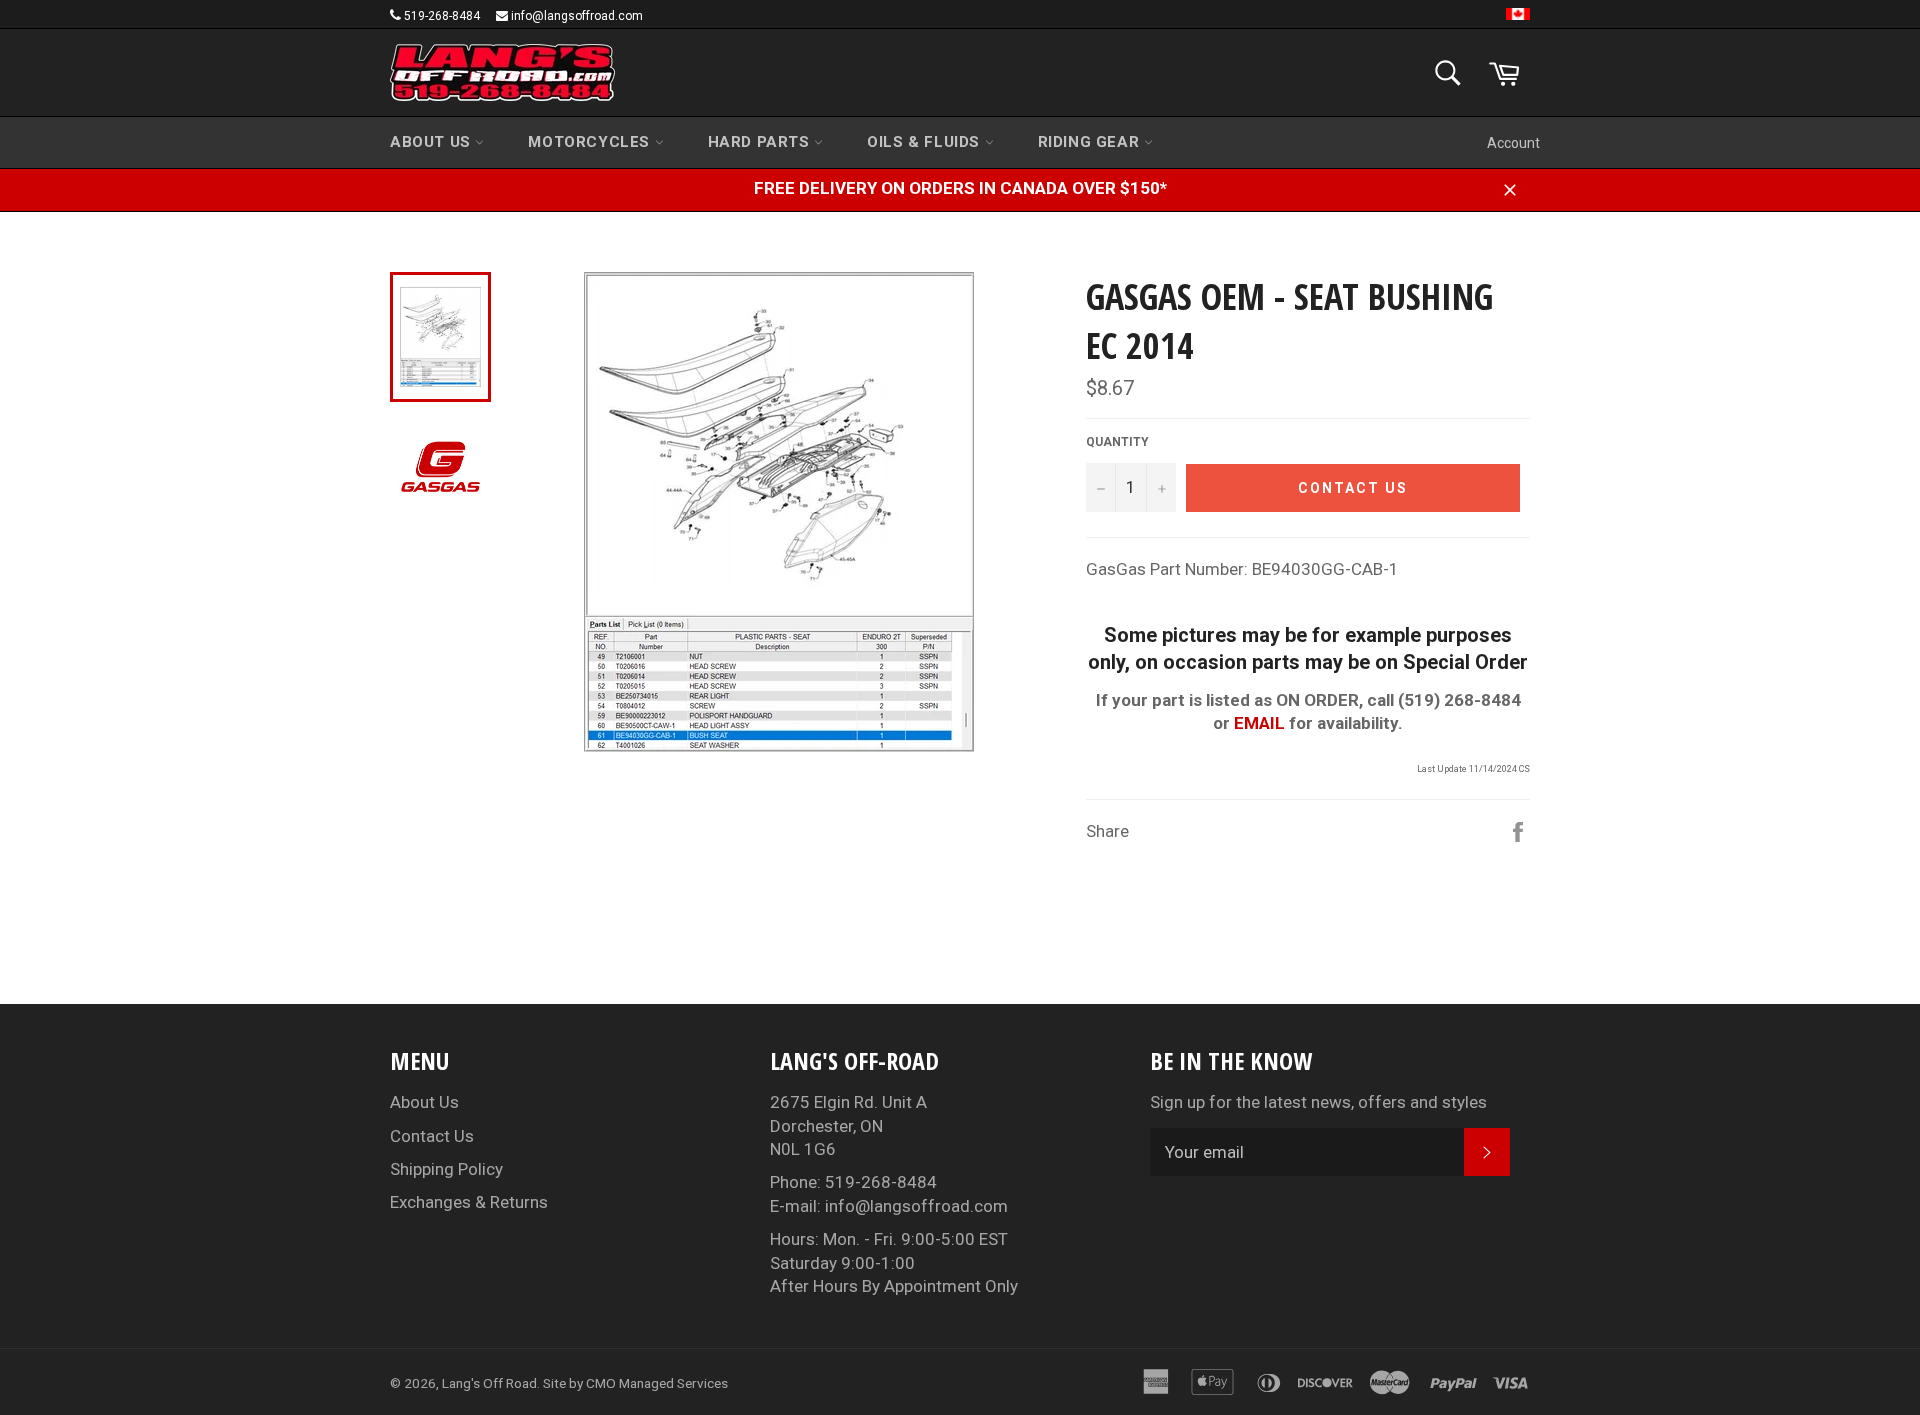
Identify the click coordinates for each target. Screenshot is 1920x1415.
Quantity (1117, 442)
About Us (432, 142)
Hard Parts (761, 142)
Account (1513, 143)
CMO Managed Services (657, 1383)
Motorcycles (591, 142)
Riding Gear (1091, 142)
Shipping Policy (446, 1169)
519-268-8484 (442, 16)
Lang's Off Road (489, 1383)
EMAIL (1259, 723)
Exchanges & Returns (469, 1202)
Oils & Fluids (925, 142)
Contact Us (432, 1136)
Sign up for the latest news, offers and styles (1318, 1102)
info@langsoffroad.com (577, 16)
